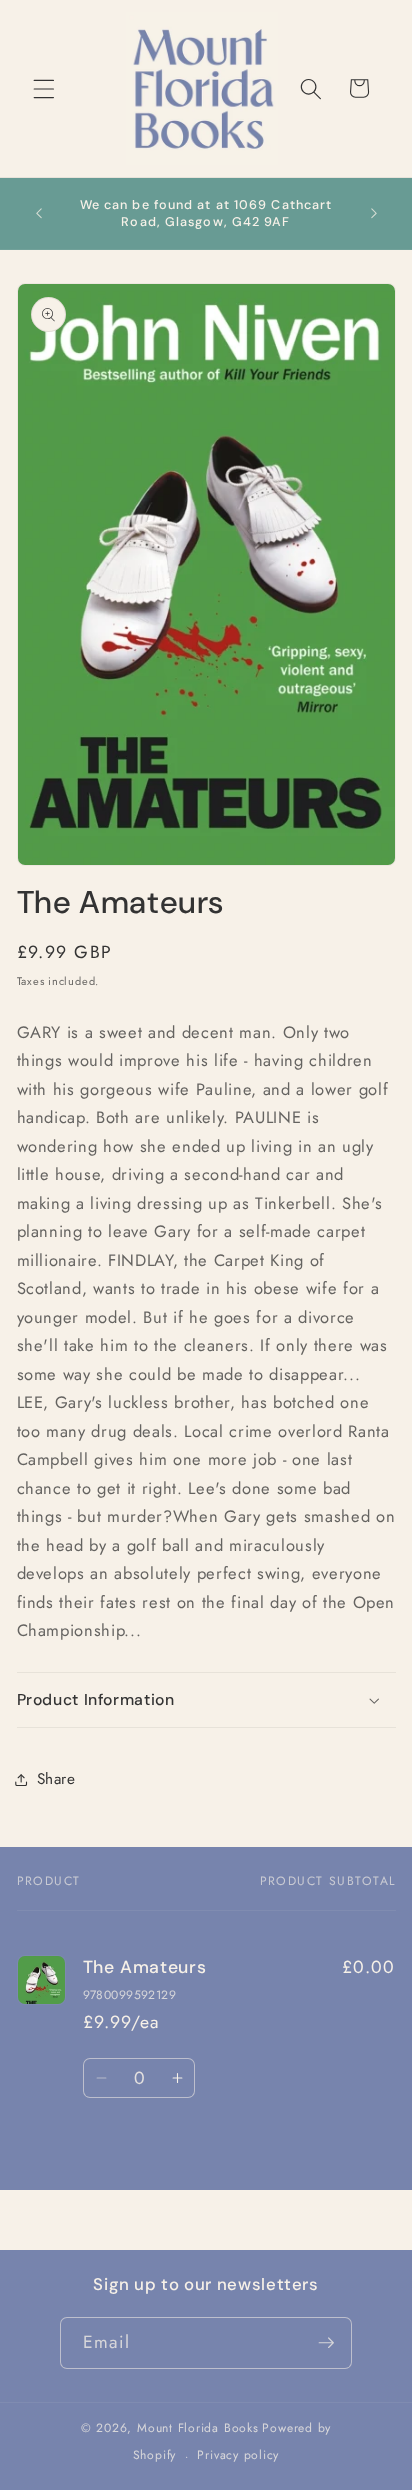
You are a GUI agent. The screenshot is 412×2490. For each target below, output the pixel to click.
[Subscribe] (326, 2343)
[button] (44, 88)
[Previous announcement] (39, 214)
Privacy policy (238, 2455)
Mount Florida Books (198, 2428)
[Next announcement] (374, 214)
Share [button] (56, 1779)
